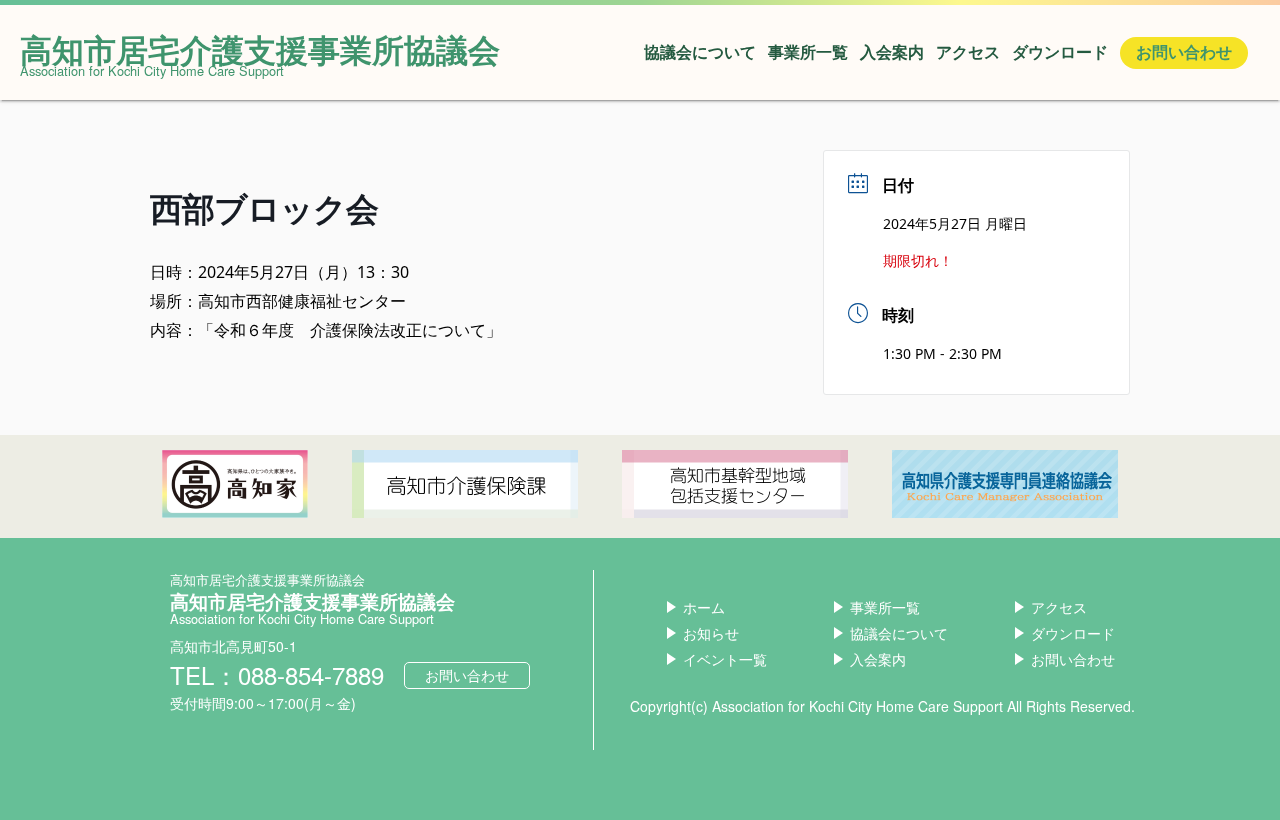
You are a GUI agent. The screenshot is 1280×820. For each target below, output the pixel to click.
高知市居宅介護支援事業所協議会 (260, 49)
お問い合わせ (1184, 52)
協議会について (700, 52)
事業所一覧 (808, 52)
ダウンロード (1060, 52)
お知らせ (711, 633)
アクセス (968, 52)
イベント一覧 (725, 659)
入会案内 (892, 52)
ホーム (704, 607)
